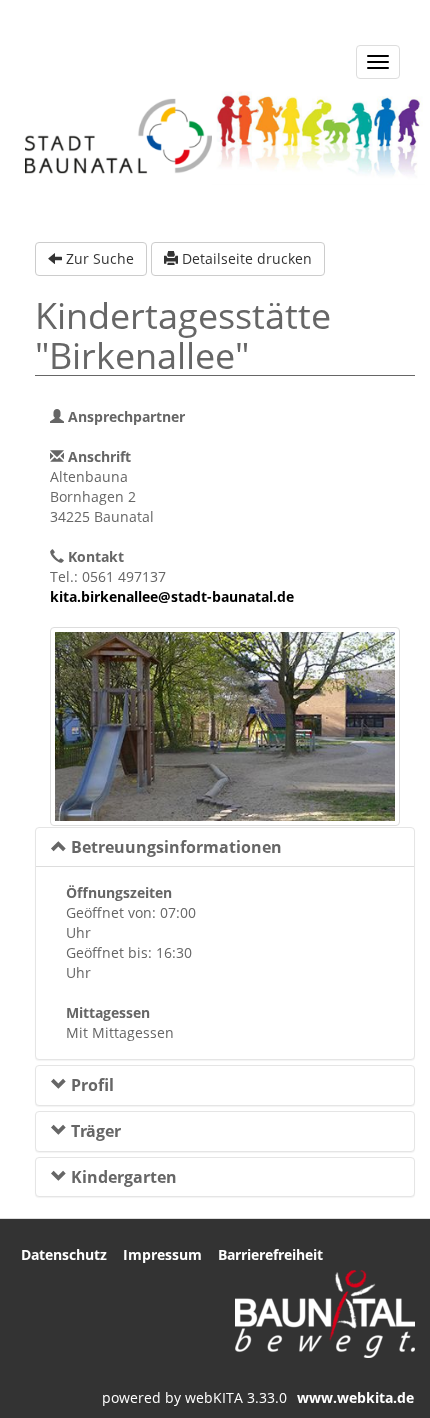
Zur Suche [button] (98, 258)
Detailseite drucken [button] (245, 258)
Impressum (162, 1254)
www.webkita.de (355, 1397)
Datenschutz (64, 1254)
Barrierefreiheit (270, 1254)
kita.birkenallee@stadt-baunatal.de (172, 596)
